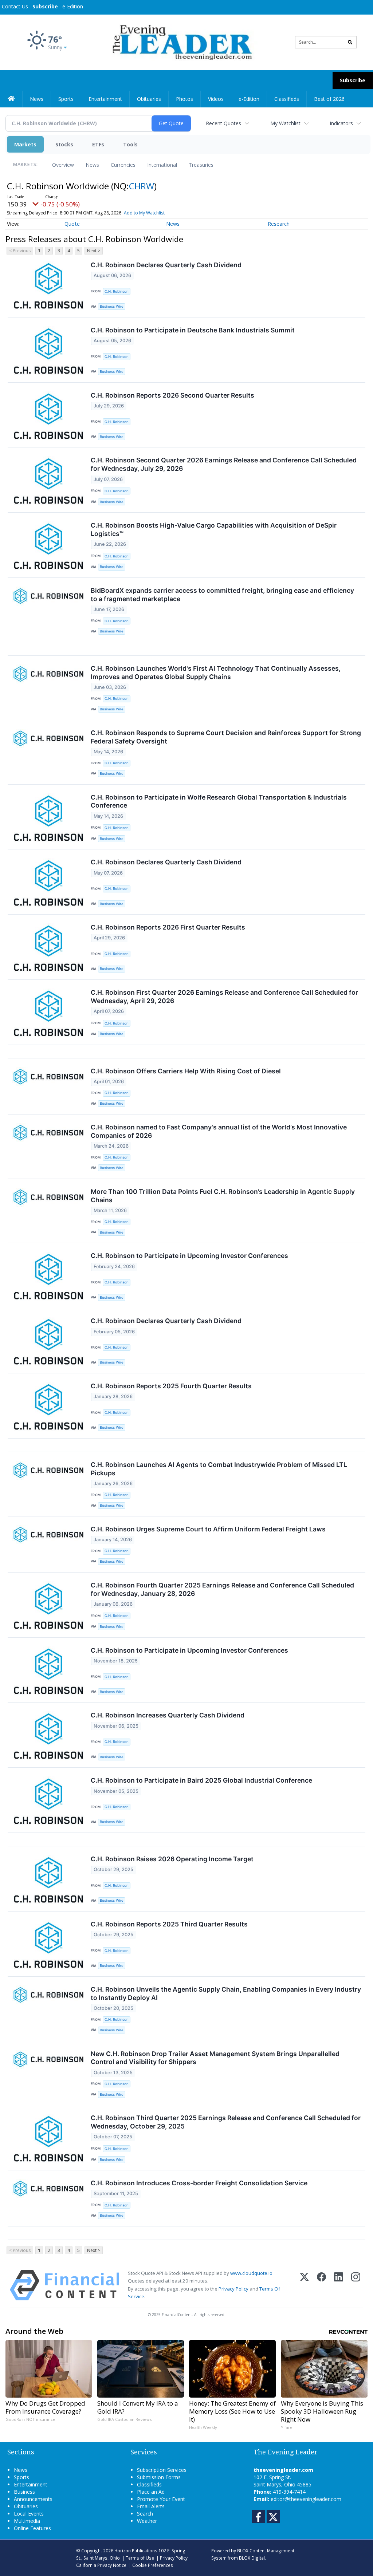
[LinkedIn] (339, 2285)
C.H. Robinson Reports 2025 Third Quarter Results (169, 1924)
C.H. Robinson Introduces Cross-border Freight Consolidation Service (199, 2183)
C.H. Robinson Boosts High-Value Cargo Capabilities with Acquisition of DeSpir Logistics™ (214, 529)
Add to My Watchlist (144, 213)
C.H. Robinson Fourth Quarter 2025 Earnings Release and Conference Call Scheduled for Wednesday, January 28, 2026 (222, 1589)
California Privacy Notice (101, 2565)
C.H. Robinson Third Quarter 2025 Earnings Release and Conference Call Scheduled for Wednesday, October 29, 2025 (226, 2122)
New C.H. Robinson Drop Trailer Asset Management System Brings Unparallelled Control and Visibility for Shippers (215, 2058)
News (92, 165)
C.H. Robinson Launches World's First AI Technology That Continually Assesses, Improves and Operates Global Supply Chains (216, 672)
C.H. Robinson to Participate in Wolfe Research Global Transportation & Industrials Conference (219, 801)
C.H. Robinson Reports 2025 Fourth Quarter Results (171, 1386)
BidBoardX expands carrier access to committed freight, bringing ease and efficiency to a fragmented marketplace (222, 595)
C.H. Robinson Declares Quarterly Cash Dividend (166, 265)
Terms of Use (140, 2558)
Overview (63, 165)
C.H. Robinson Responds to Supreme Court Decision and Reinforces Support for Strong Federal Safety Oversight (226, 737)
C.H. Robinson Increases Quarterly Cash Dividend (168, 1715)
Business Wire (112, 306)
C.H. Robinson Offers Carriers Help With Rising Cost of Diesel (186, 1071)
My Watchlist (285, 123)
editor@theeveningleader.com (306, 2499)
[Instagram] (356, 2285)
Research (279, 224)
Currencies (123, 165)
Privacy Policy (233, 2289)
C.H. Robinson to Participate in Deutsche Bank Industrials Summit (193, 330)
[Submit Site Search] (350, 42)
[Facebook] (321, 2285)
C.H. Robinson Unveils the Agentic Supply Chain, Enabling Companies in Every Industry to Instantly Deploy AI (226, 1993)
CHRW (142, 186)
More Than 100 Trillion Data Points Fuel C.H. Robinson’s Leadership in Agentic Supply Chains (223, 1196)
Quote (72, 224)
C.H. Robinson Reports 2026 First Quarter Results (168, 927)
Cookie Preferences (153, 2565)
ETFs (98, 144)
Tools (130, 144)
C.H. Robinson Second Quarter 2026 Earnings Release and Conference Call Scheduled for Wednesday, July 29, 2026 (224, 464)
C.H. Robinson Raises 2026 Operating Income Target (172, 1859)
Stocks (64, 144)
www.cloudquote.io (251, 2273)
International (162, 165)
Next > (94, 251)
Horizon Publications (136, 2551)
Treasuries (201, 165)
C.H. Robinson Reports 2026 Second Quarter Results (172, 395)
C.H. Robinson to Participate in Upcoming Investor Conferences (189, 1256)
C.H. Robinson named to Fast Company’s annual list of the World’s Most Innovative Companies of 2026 (219, 1131)
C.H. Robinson (117, 291)
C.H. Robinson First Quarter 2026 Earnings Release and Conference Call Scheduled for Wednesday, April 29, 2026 (224, 997)
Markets (25, 144)
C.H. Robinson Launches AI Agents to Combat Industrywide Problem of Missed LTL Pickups (219, 1469)
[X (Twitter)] (304, 2285)
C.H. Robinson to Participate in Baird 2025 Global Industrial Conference (201, 1780)
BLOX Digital (252, 2558)
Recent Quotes (223, 123)
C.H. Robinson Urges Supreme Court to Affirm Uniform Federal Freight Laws (208, 1529)
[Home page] (181, 42)
